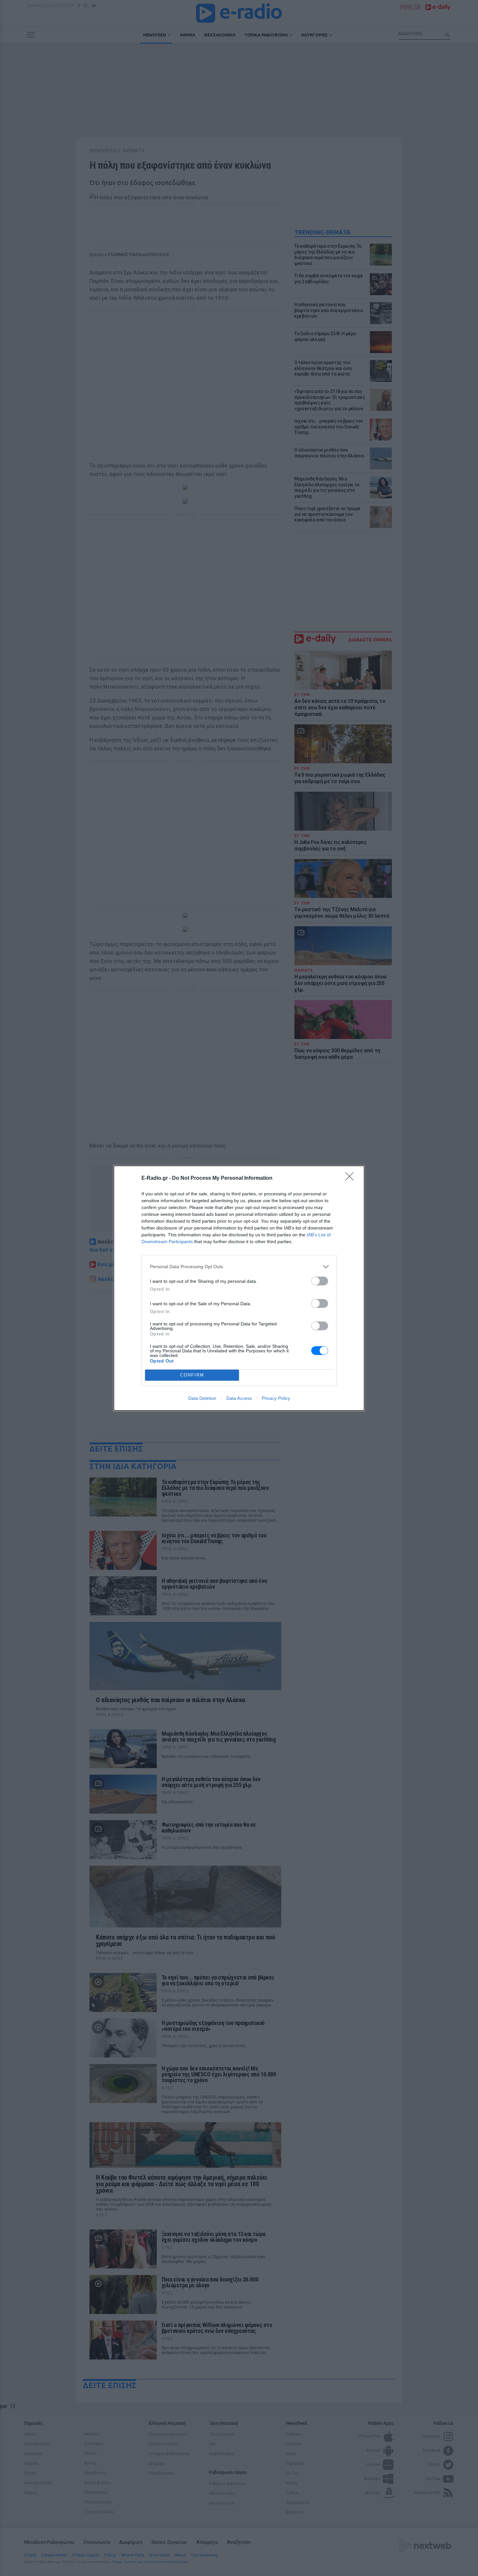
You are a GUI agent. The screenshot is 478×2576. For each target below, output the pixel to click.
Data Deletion (202, 1398)
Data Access (239, 1398)
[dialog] (239, 1288)
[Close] (352, 1178)
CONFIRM (192, 1375)
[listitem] (239, 1267)
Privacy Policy (276, 1398)
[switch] (320, 1281)
